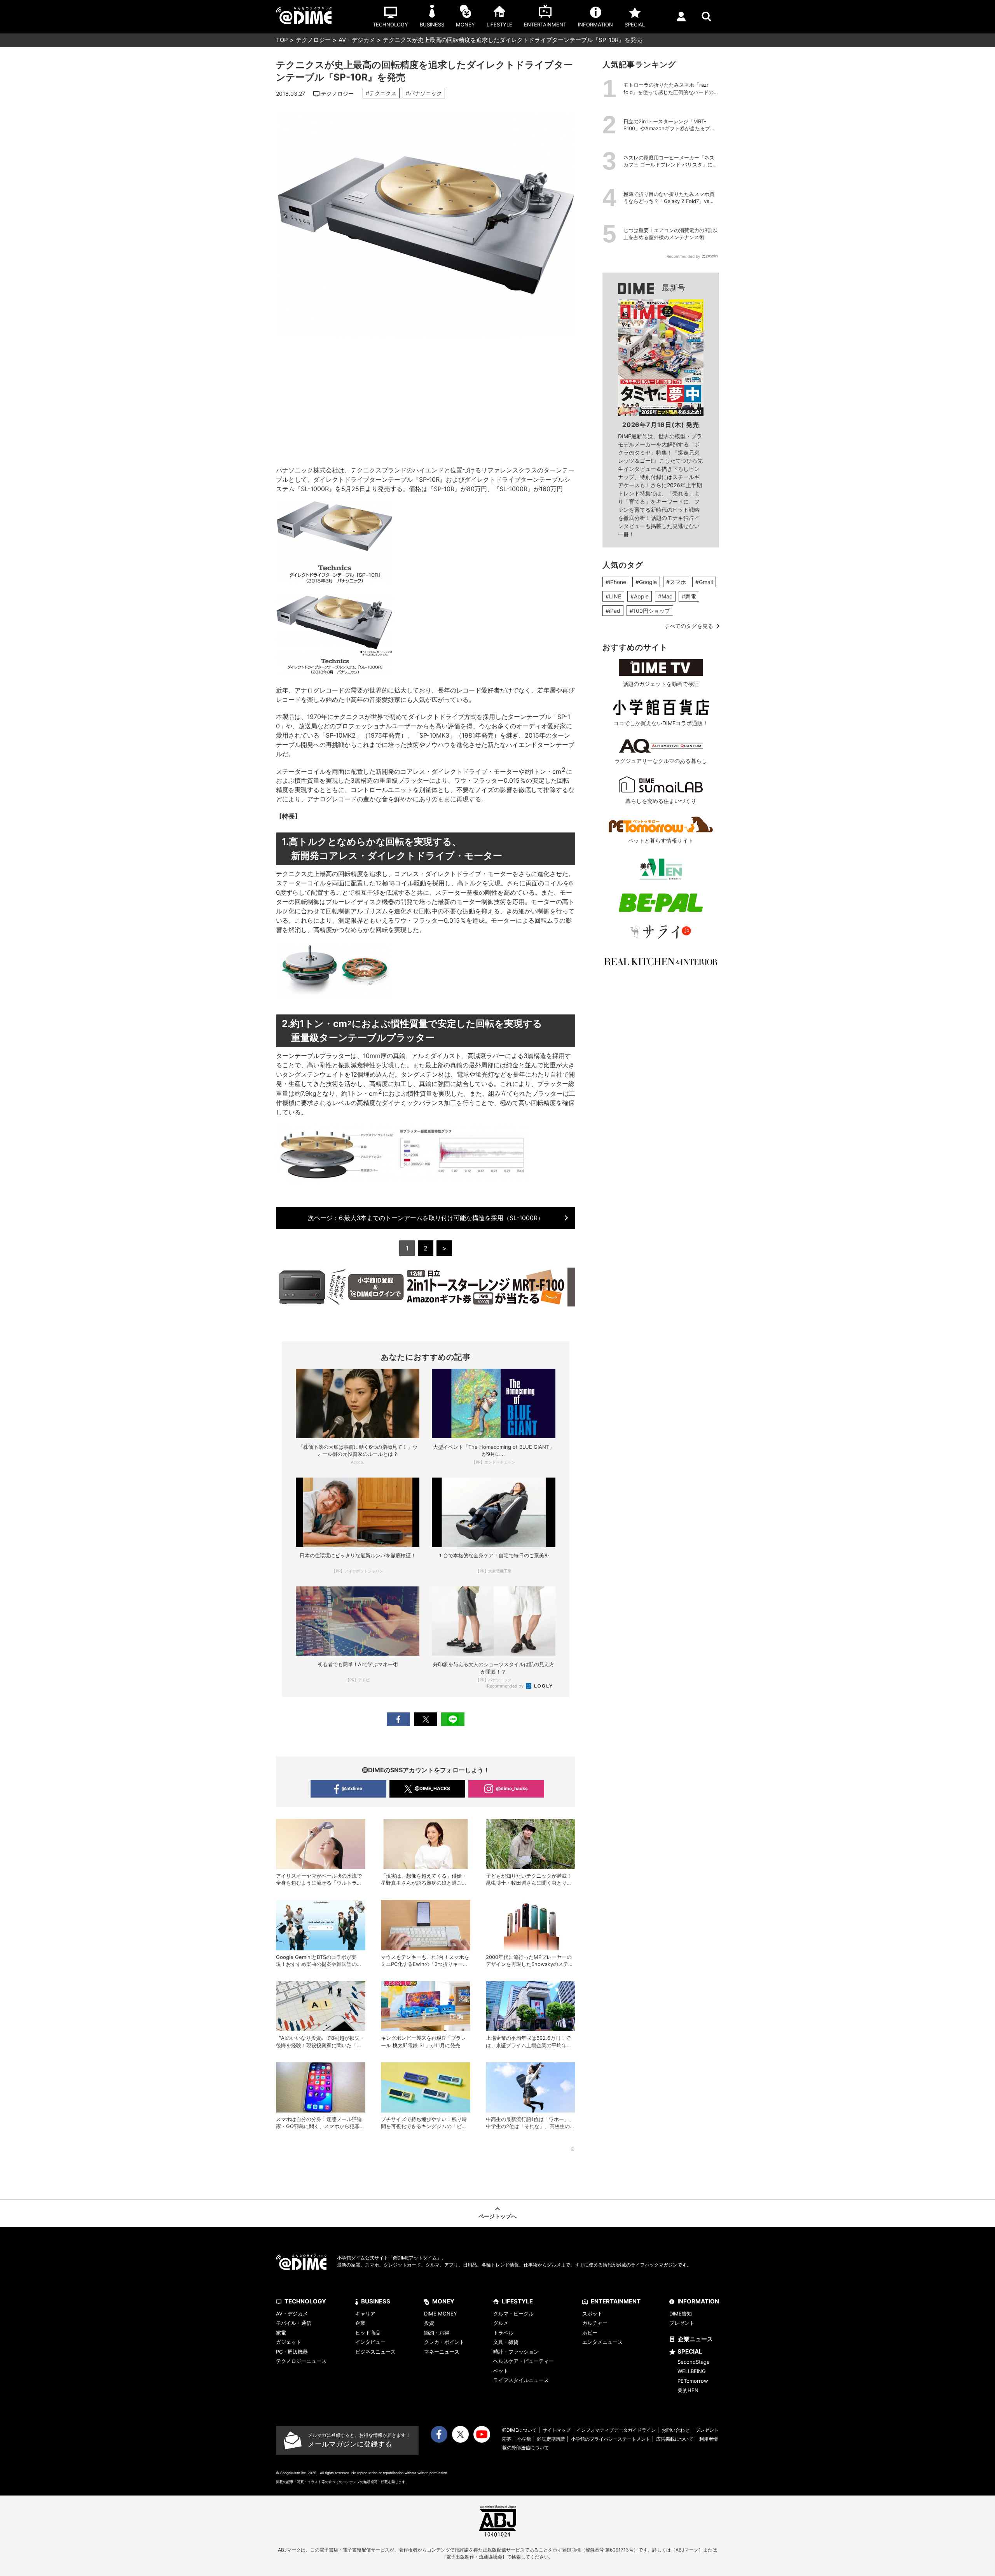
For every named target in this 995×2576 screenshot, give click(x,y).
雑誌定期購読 (551, 2439)
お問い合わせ (676, 2430)
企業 (360, 2323)
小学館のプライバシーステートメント (611, 2439)
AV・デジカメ (357, 40)
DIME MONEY (441, 2314)
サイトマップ (557, 2430)
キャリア (365, 2314)
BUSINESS (376, 2301)
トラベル (503, 2333)
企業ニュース (695, 2339)
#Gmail (704, 582)
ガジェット (289, 2342)
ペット (501, 2371)
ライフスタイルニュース (521, 2380)
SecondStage (694, 2362)
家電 (281, 2333)
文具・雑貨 (506, 2342)
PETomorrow (693, 2381)
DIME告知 (681, 2314)
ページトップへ (497, 2216)
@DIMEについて (519, 2430)
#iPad (613, 611)
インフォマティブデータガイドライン (616, 2430)
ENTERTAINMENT (616, 2301)
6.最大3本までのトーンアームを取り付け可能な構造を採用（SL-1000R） (426, 1218)
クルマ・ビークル (513, 2314)
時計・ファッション (516, 2352)
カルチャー (595, 2323)
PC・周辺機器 (292, 2352)
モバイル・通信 (294, 2323)
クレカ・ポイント (444, 2342)
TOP (282, 40)
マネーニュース (442, 2352)
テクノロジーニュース (301, 2361)
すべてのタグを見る (689, 626)
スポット (592, 2314)
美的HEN (688, 2390)
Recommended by (506, 1686)
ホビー (590, 2333)
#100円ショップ (650, 611)
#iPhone (616, 582)
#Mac (665, 596)
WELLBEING (692, 2371)
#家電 (689, 596)
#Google (646, 582)
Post (426, 1719)
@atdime (352, 1788)
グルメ (501, 2323)
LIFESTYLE (517, 2301)
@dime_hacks (512, 1788)
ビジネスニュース (375, 2352)
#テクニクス (381, 93)
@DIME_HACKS (432, 1788)
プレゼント (682, 2323)
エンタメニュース (602, 2342)
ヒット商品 (368, 2333)
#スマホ (676, 582)
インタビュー (370, 2342)
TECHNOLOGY (305, 2301)
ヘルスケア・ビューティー (524, 2361)
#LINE (613, 596)
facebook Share (398, 1719)
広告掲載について (675, 2439)
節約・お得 (437, 2333)
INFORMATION (698, 2301)
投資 (429, 2323)
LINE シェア (453, 1719)
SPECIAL (690, 2351)
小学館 (524, 2439)
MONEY (443, 2301)
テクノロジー (313, 40)
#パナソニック (424, 93)
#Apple (640, 596)
